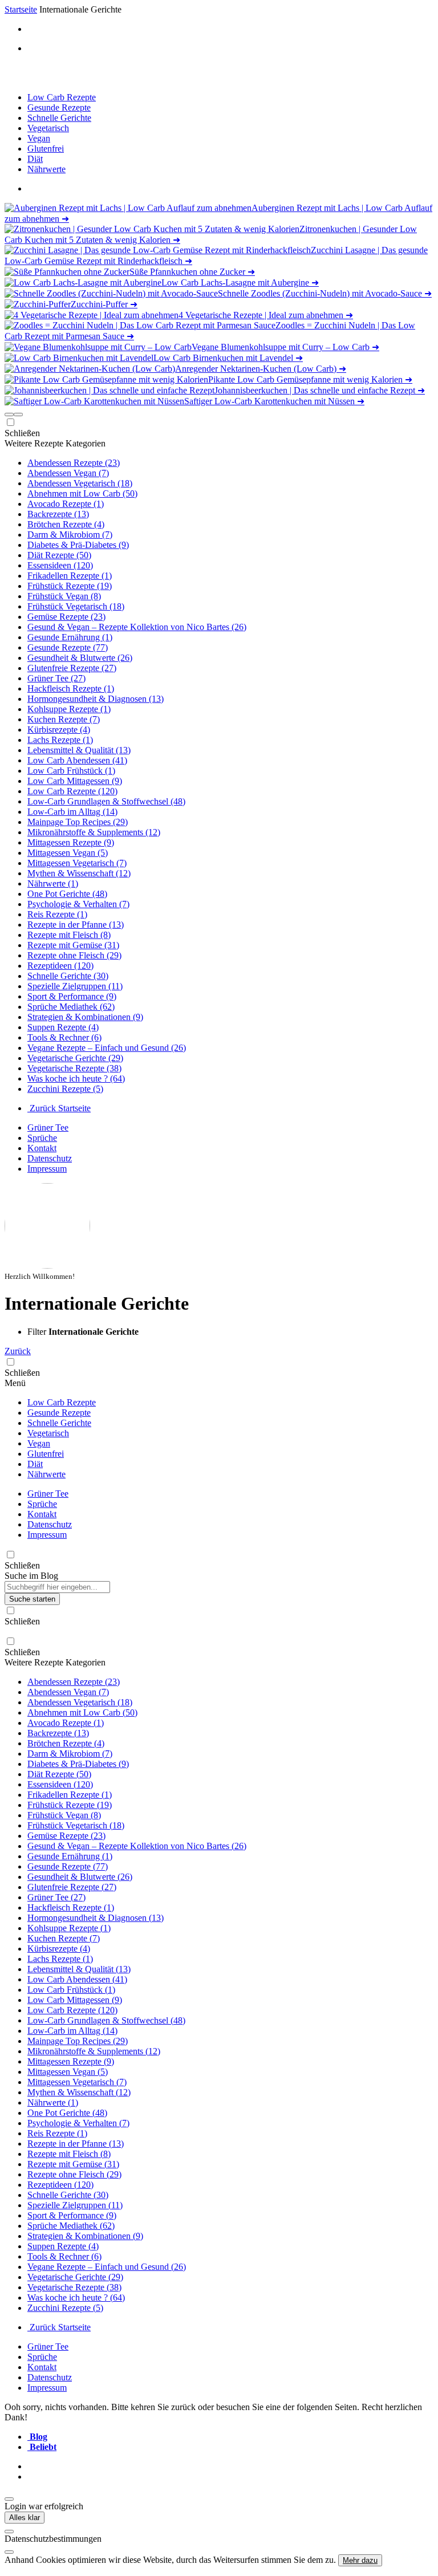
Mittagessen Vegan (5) (68, 853)
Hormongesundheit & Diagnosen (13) (96, 699)
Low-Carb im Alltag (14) (72, 812)
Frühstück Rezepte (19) (70, 586)
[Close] (9, 2532)
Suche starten (32, 1599)
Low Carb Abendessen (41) (77, 760)
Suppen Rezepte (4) (63, 1027)
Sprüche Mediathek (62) (71, 1007)
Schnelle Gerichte (59, 118)
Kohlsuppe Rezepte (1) (69, 709)
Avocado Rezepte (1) (66, 504)
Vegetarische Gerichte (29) (75, 1058)
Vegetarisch (48, 128)
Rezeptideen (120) (60, 966)
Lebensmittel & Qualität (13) (79, 750)
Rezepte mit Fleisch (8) (69, 935)
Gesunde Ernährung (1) (70, 637)
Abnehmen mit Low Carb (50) (82, 493)
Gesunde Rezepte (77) (68, 647)
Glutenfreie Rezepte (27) (72, 668)
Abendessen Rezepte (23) (74, 463)
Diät (35, 159)
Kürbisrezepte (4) (59, 730)
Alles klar (25, 2518)
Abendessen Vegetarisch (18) (80, 483)
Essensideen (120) (60, 565)
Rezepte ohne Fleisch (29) (74, 955)
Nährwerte (46, 169)
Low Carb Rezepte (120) (72, 791)
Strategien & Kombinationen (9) (85, 1017)
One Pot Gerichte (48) (67, 894)
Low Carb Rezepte (62, 97)
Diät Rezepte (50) (59, 555)
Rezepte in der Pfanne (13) (76, 925)
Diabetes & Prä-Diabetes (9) (78, 545)
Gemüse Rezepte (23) (66, 617)
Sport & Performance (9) (72, 996)
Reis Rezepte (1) (57, 914)
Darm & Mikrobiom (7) (70, 535)
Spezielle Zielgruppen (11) (75, 986)
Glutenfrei (46, 149)
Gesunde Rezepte (59, 107)
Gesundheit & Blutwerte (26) (80, 658)
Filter (38, 1332)
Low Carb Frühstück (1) (71, 771)
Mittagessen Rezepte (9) (71, 842)
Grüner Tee (48, 1127)
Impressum (47, 1169)
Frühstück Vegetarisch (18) (76, 606)
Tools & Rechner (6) (64, 1037)
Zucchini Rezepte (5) (65, 1089)
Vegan (39, 138)
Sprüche (42, 1138)
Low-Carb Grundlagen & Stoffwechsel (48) (106, 801)
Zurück (18, 1351)
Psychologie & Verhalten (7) (78, 904)
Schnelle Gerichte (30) (68, 976)
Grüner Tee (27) (56, 678)
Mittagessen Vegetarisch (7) (77, 863)
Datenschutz (50, 1158)
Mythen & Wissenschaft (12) (79, 873)
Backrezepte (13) (58, 514)
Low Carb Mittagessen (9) (75, 781)
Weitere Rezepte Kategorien (55, 443)
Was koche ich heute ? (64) (76, 1078)
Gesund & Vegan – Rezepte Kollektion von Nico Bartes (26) (137, 627)
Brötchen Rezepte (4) (66, 524)
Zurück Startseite (59, 1108)
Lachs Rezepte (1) (60, 740)
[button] (9, 415)
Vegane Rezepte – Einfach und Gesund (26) (107, 1048)
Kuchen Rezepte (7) (64, 719)
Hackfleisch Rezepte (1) (71, 688)
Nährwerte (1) (53, 883)
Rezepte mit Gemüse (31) (73, 945)
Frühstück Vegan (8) (64, 596)
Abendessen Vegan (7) (68, 473)
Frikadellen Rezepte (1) (70, 576)
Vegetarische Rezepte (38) (74, 1068)
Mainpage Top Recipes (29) (78, 822)
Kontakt (42, 1148)
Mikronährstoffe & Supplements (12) (94, 832)
